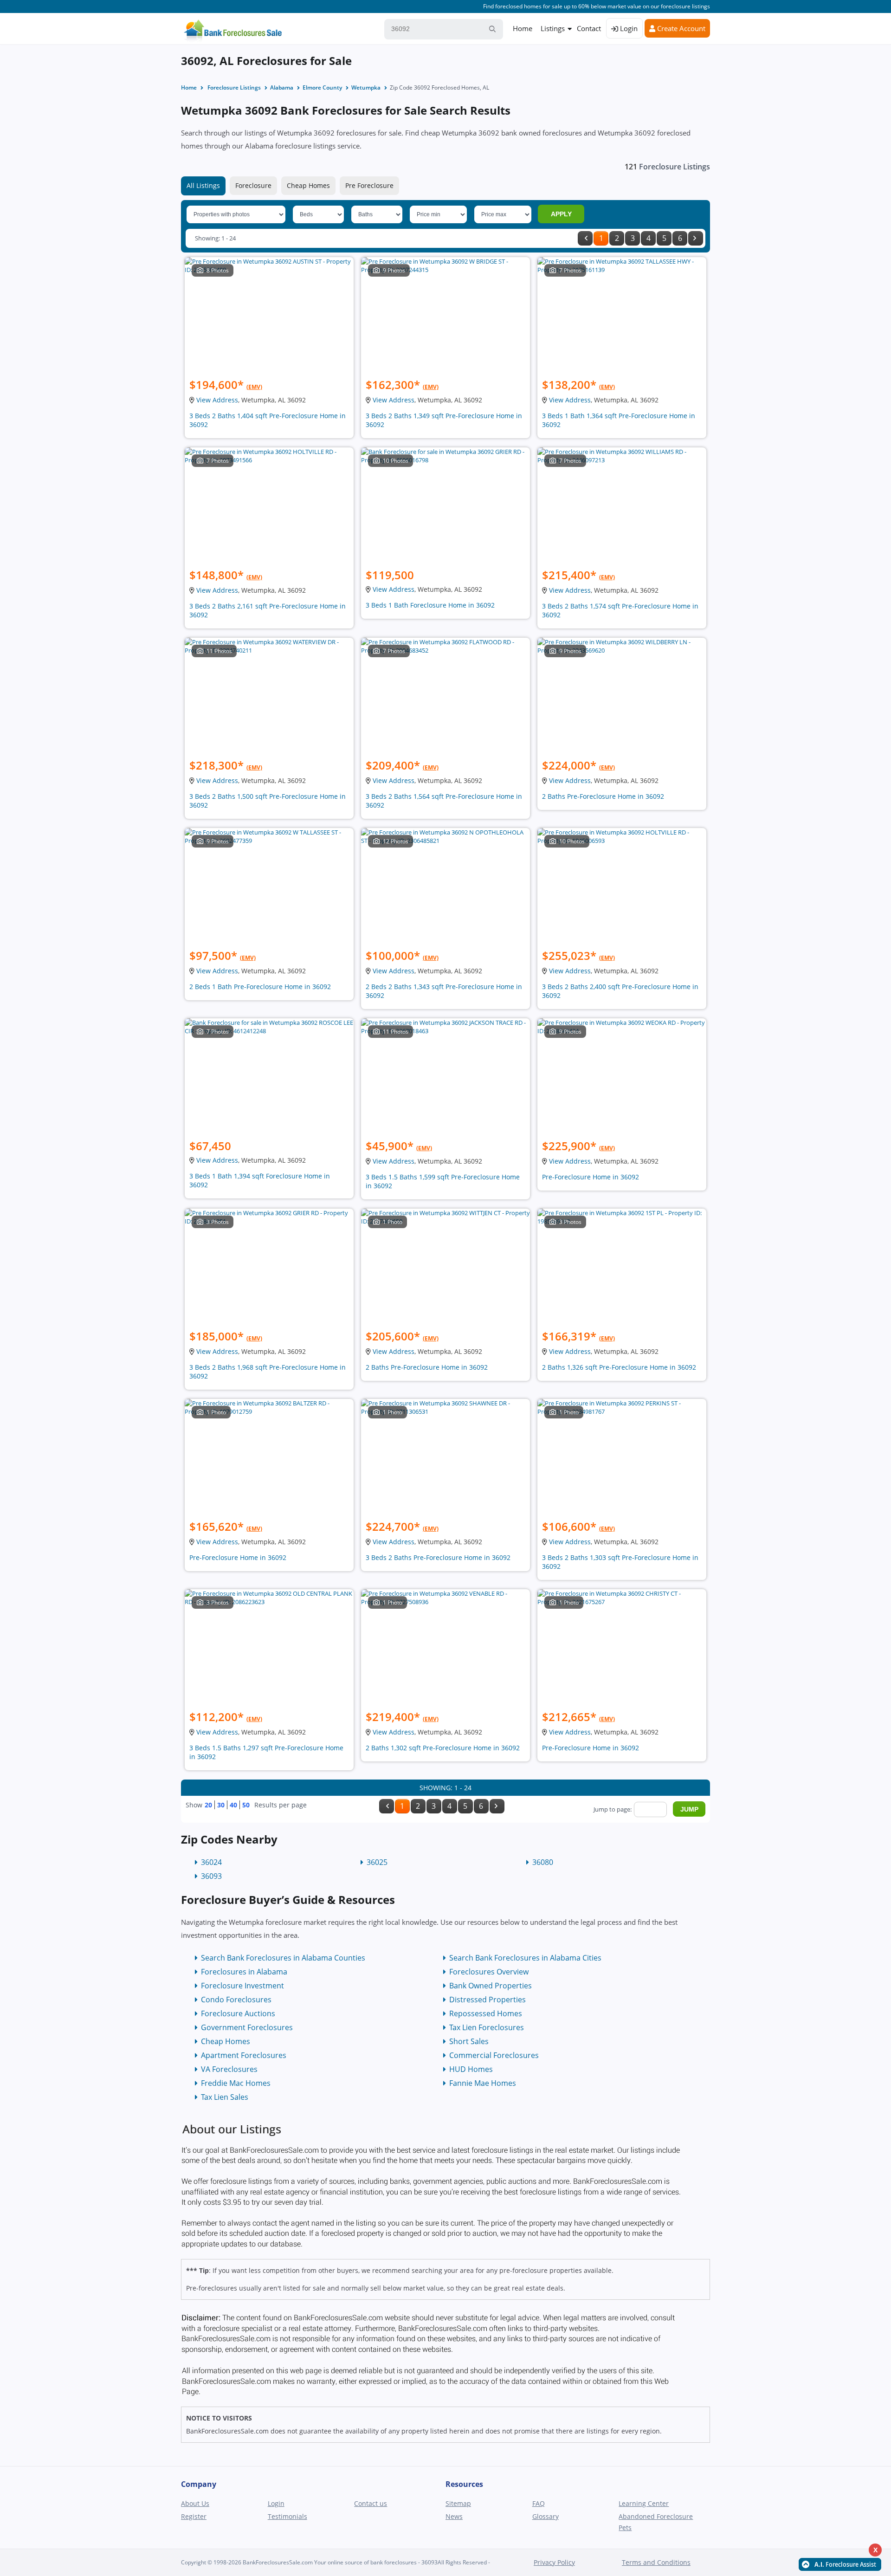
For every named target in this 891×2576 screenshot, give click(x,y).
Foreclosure (253, 185)
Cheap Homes (308, 185)
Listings (553, 28)
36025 (377, 1862)
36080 (543, 1862)
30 (221, 1805)
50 (246, 1805)
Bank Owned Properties (491, 1986)
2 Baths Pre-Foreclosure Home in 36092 (603, 796)
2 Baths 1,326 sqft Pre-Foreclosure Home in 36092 (619, 1367)
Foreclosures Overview (489, 1972)
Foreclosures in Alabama (244, 1972)
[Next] (696, 238)
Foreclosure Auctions (238, 2013)
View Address (217, 400)
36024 (211, 1862)
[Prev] (585, 238)
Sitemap (458, 2503)
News (454, 2516)
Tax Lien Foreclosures (487, 2027)
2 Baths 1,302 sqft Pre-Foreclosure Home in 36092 (443, 1748)
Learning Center (644, 2503)
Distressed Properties (487, 2000)
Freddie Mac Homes (236, 2083)
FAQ (539, 2503)
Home (523, 28)
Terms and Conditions (656, 2562)
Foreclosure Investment (242, 1986)
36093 (211, 1876)
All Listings (203, 185)
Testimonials (287, 2516)
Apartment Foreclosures (244, 2055)
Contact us (371, 2503)
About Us (195, 2503)
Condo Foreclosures (236, 2000)
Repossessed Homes (486, 2013)
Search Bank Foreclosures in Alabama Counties (283, 1958)
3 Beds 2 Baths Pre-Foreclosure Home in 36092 (438, 1557)
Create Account (680, 28)
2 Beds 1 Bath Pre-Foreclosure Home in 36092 (260, 987)
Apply (561, 214)
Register (194, 2516)
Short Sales (469, 2041)
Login (628, 28)
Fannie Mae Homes (483, 2083)
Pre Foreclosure (369, 185)
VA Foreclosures (229, 2069)
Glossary (546, 2516)
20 (208, 1805)
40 (233, 1805)
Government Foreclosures (247, 2027)
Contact (589, 28)
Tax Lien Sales (225, 2097)
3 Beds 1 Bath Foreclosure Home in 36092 (430, 605)
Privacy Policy (554, 2562)
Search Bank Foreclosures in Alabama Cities (525, 1958)
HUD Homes (471, 2069)
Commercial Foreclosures (494, 2055)
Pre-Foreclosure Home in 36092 (591, 1177)
